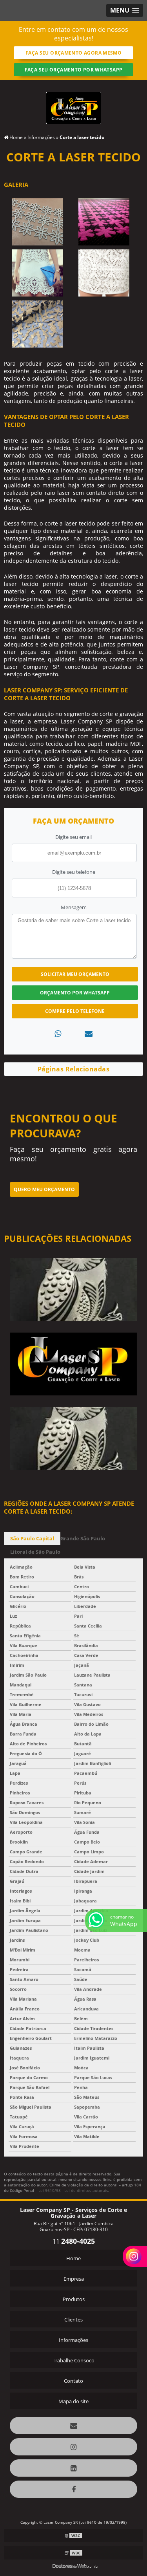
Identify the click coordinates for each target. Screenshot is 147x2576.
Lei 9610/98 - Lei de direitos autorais (73, 2190)
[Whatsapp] (58, 1034)
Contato (73, 2381)
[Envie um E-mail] (73, 2426)
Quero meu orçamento (44, 1189)
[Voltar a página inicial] (74, 103)
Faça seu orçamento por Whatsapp (74, 70)
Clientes (73, 2320)
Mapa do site (73, 2401)
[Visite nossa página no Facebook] (73, 2489)
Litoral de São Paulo (35, 1552)
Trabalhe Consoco (73, 2360)
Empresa (74, 2279)
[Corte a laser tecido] (37, 222)
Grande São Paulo (83, 1538)
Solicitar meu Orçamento (75, 974)
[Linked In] (73, 2468)
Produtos (74, 2299)
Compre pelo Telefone (75, 1011)
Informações (73, 2340)
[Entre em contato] (89, 1034)
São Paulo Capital (32, 1538)
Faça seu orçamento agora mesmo (73, 53)
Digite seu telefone (74, 872)
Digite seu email (73, 837)
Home (73, 2258)
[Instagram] (73, 2447)
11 (74, 2241)
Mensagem (74, 907)
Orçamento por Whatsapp (75, 993)
